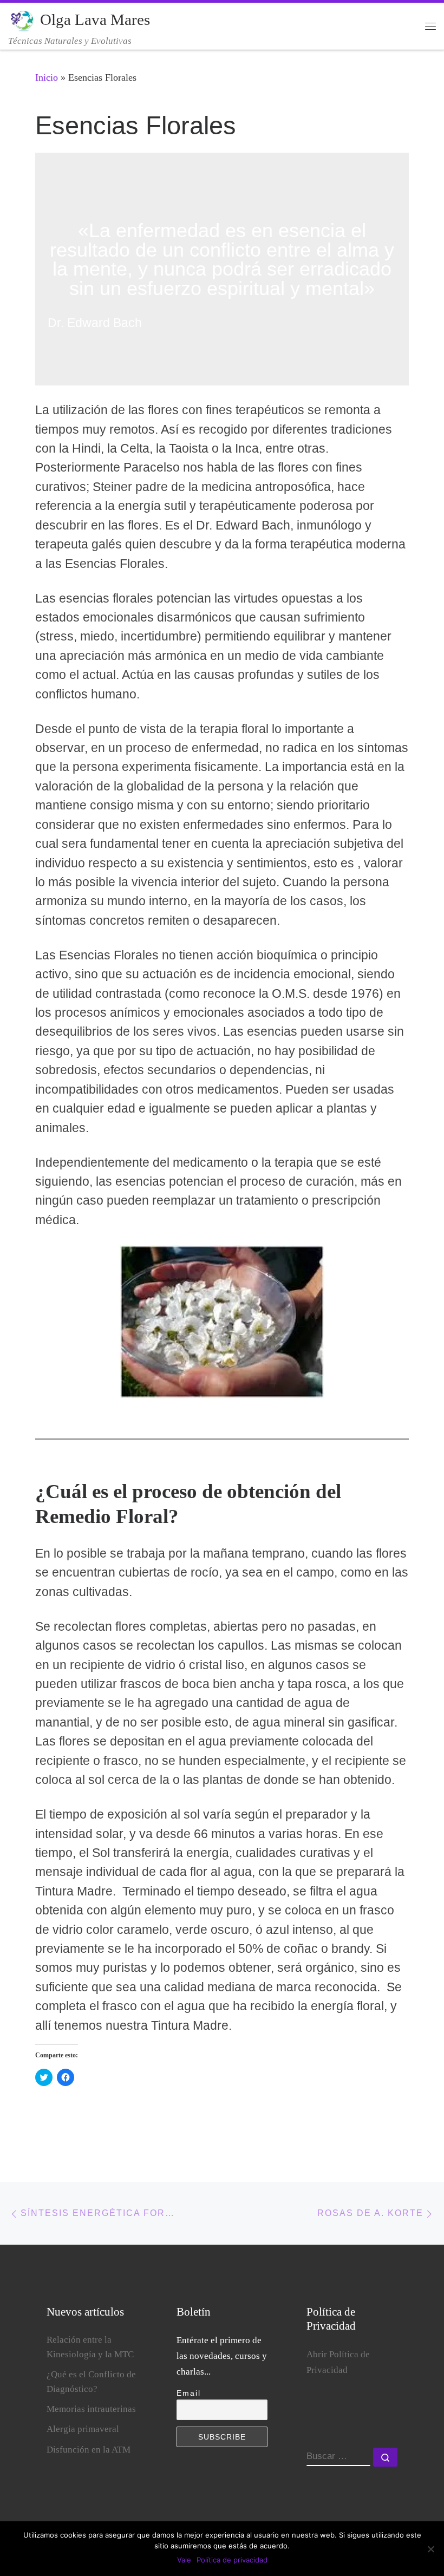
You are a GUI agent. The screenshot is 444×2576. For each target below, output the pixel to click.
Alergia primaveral (83, 2429)
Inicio (47, 77)
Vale (184, 2560)
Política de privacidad (232, 2560)
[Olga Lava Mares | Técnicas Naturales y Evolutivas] (22, 19)
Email (189, 2393)
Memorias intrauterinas (91, 2409)
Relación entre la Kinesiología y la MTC (90, 2347)
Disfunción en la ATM (89, 2450)
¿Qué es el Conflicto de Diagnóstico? (91, 2382)
